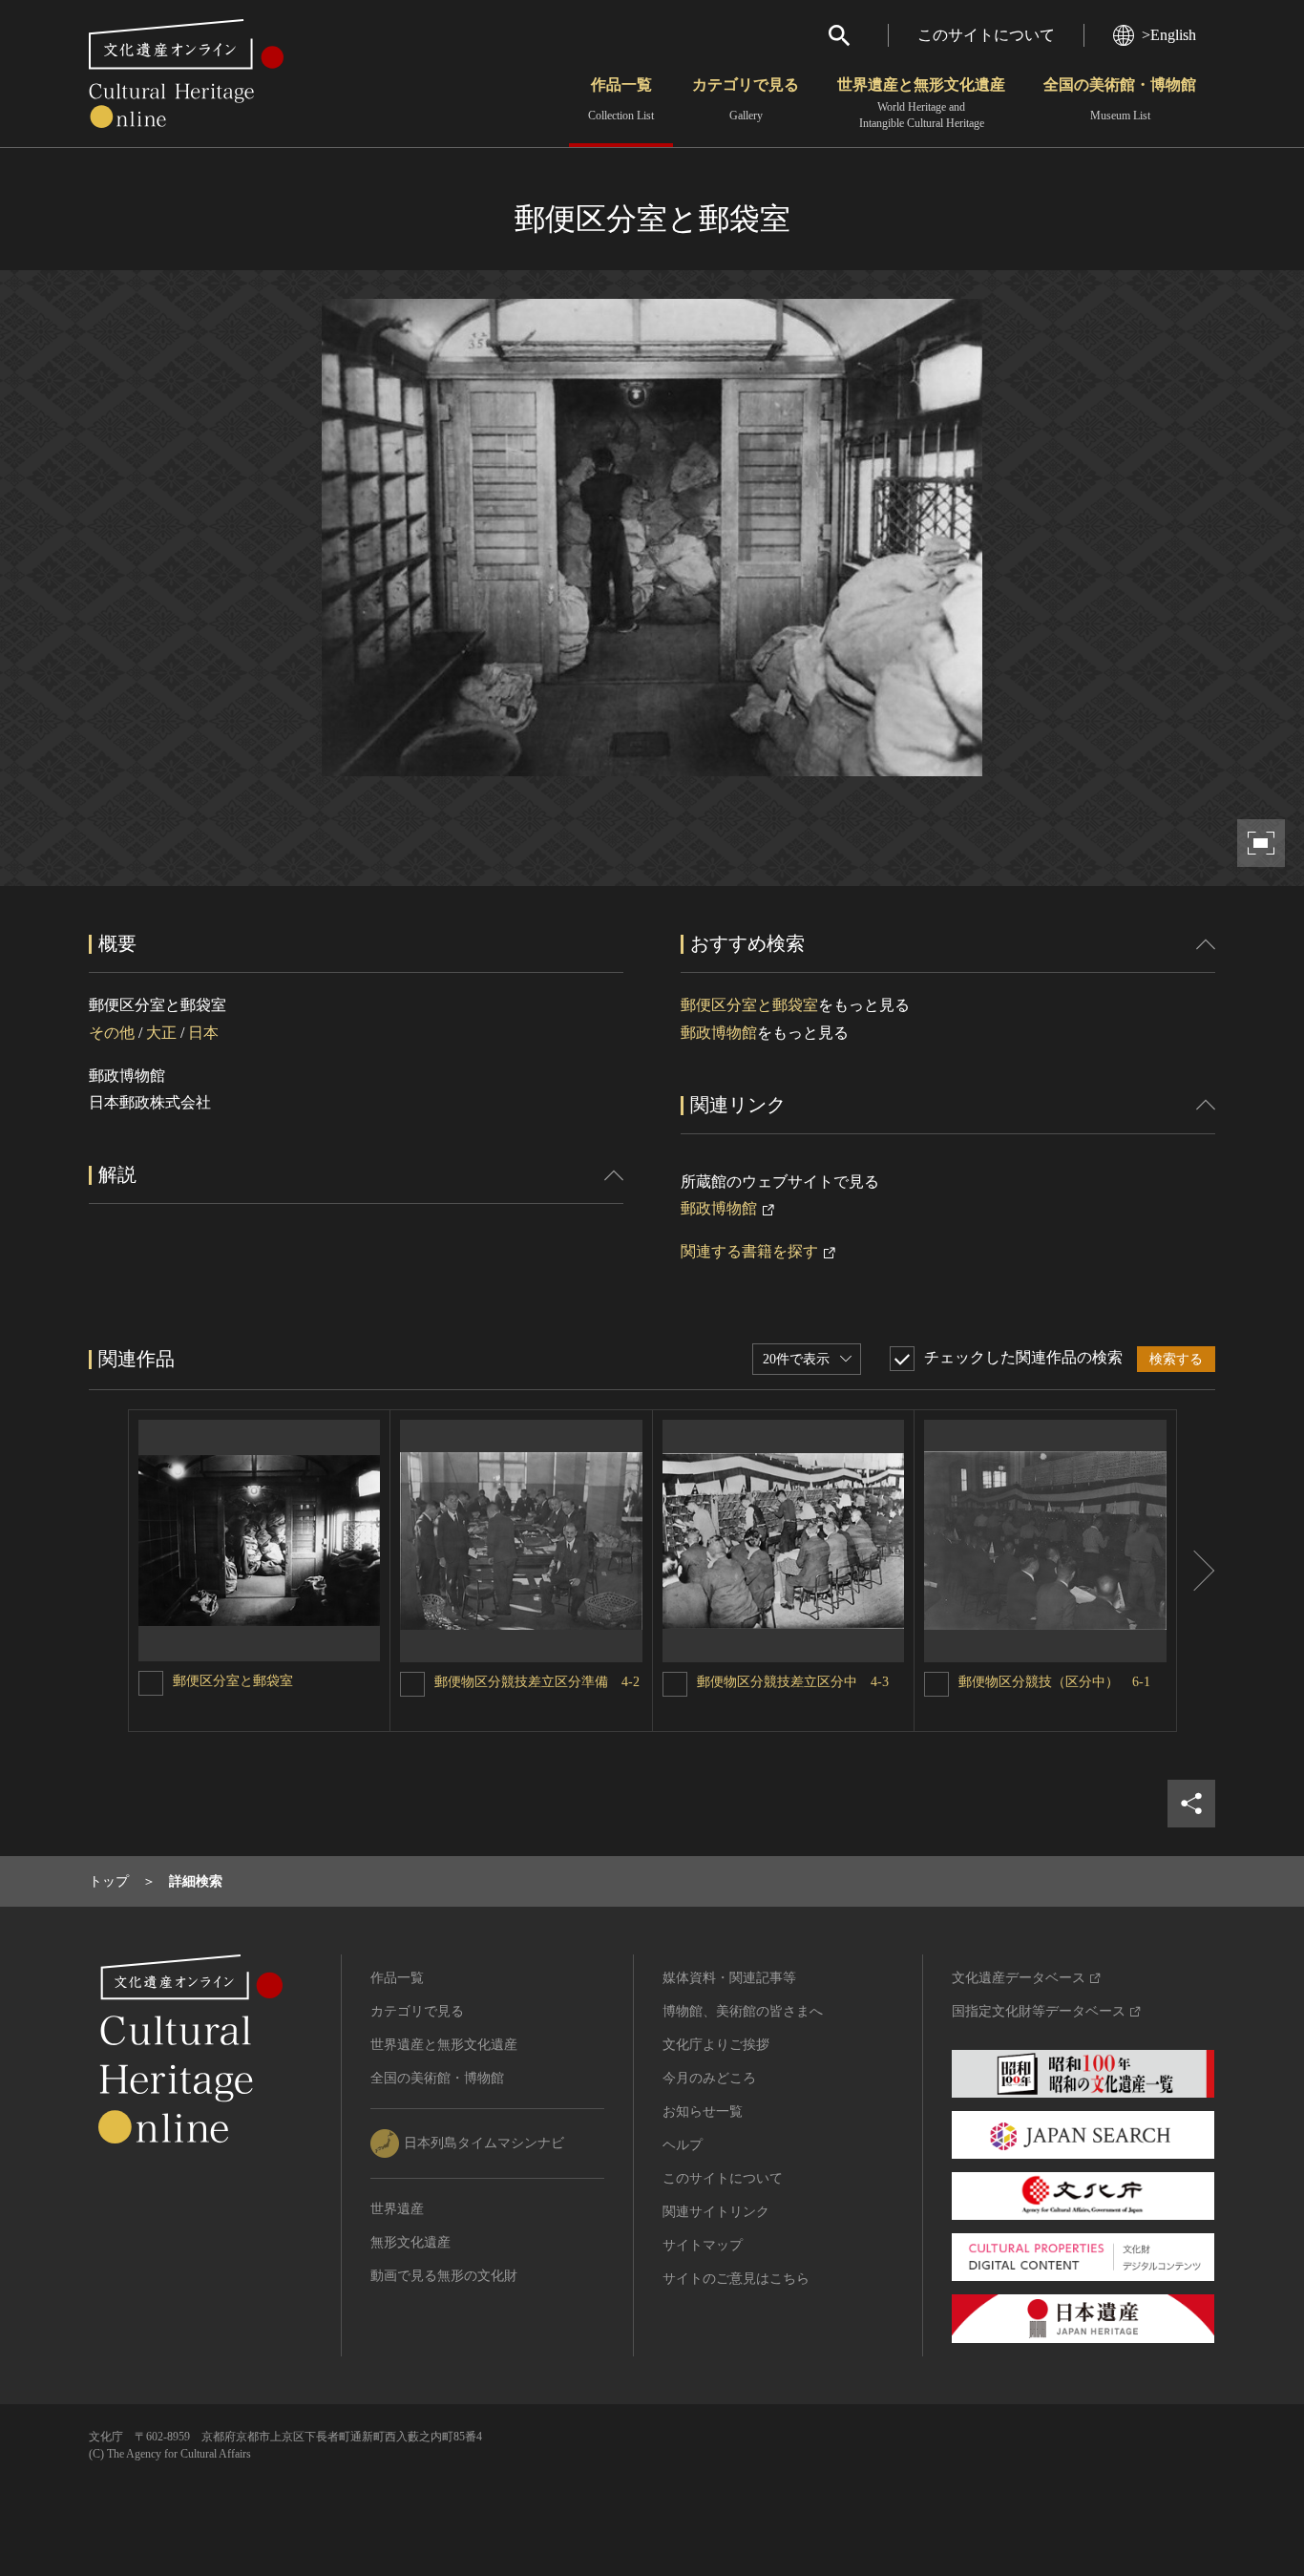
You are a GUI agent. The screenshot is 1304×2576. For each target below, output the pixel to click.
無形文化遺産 (410, 2242)
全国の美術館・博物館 (1120, 99)
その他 (112, 1033)
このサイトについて (986, 35)
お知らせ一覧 (703, 2111)
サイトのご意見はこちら (736, 2279)
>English (1169, 35)
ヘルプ (683, 2145)
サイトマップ (703, 2245)
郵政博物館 (719, 1033)
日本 (203, 1033)
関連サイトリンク (716, 2212)
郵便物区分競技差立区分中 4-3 (793, 1682)
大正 (161, 1033)
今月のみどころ (709, 2078)
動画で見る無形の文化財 (444, 2276)
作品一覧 (621, 99)
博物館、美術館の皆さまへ (743, 2011)
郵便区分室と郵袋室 (749, 1005)
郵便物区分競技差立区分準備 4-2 (537, 1682)
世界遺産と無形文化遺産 (921, 103)
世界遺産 (397, 2209)
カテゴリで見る (746, 99)
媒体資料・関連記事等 (729, 1978)
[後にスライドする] (1196, 1571)
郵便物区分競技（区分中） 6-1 (1054, 1682)
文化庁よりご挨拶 (716, 2045)
